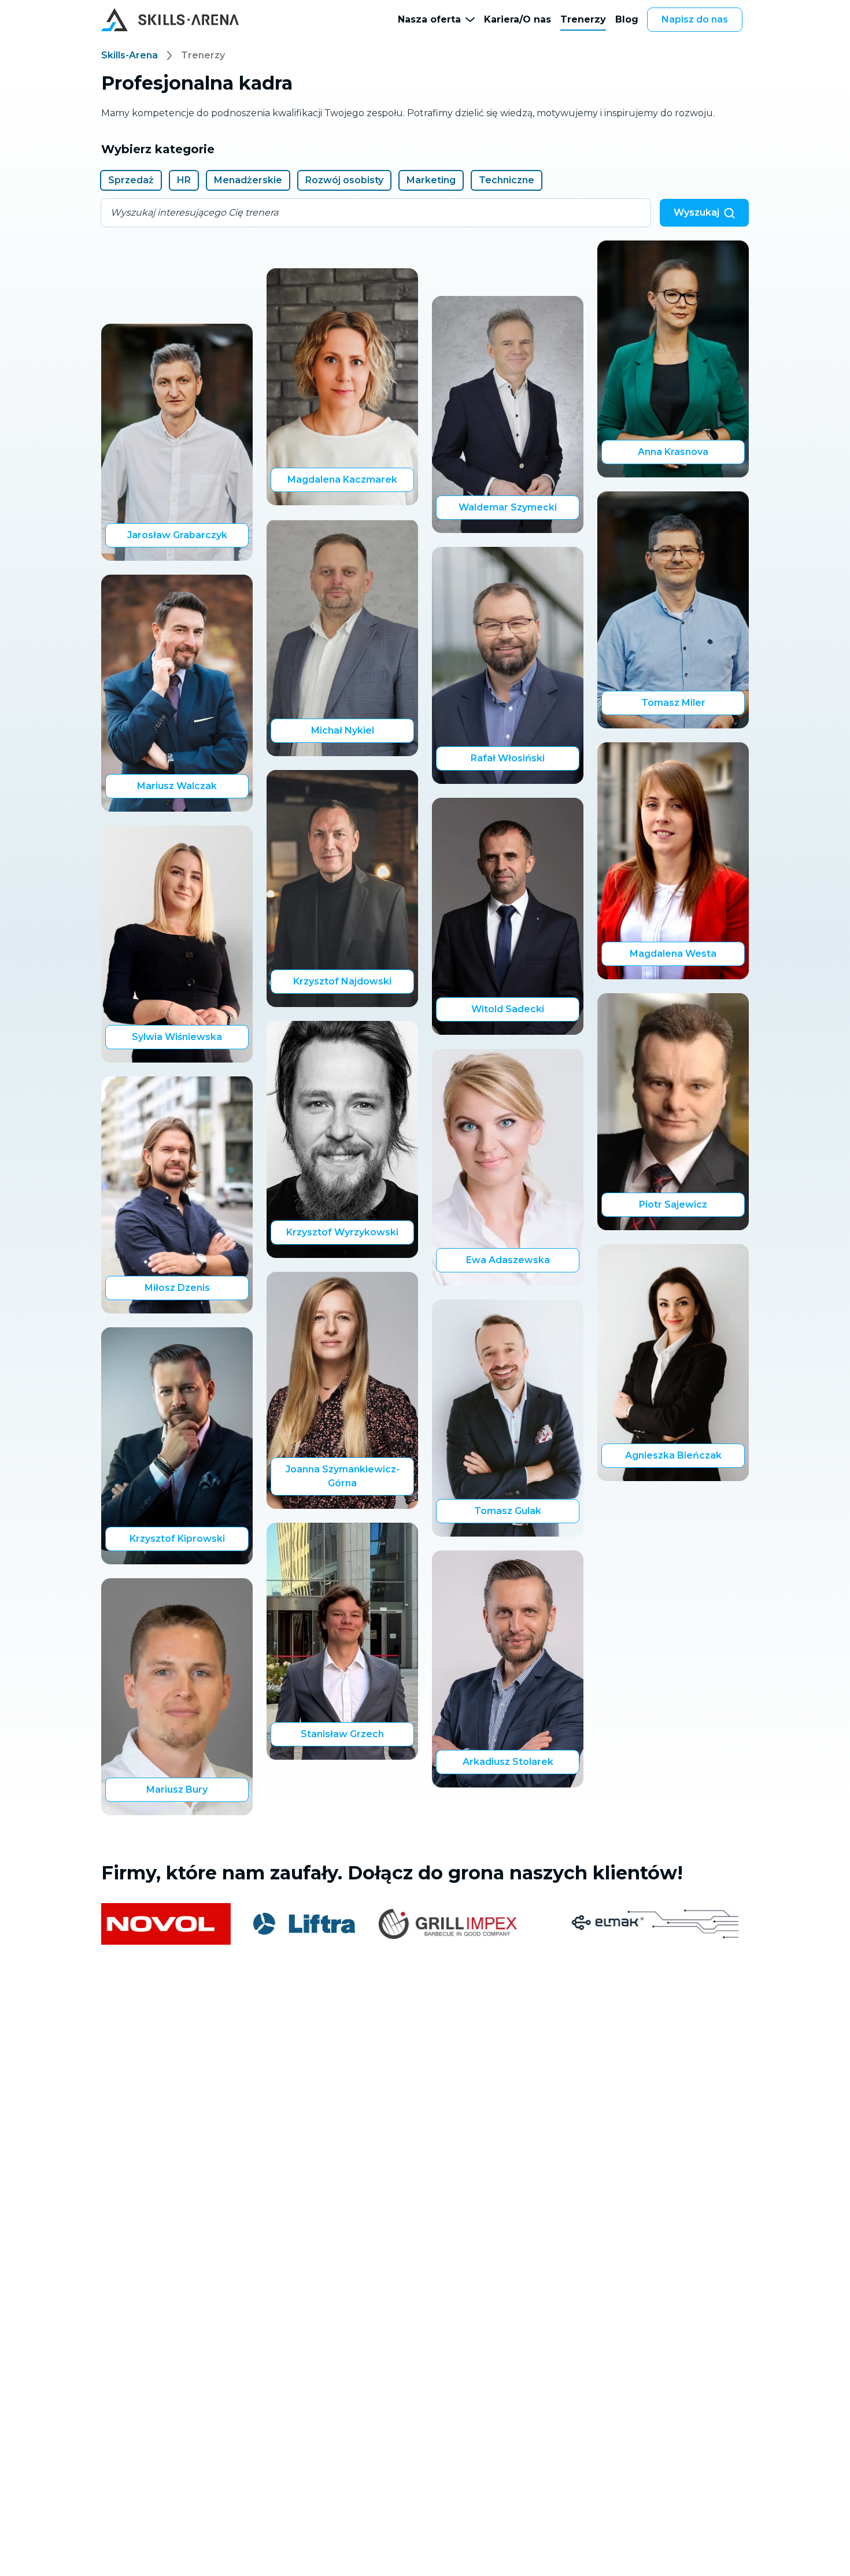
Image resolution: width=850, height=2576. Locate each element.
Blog (627, 19)
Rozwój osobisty (344, 180)
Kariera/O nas (518, 19)
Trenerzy (583, 19)
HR (184, 180)
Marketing (431, 180)
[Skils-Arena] (170, 20)
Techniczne (507, 180)
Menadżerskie (248, 180)
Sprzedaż (131, 180)
